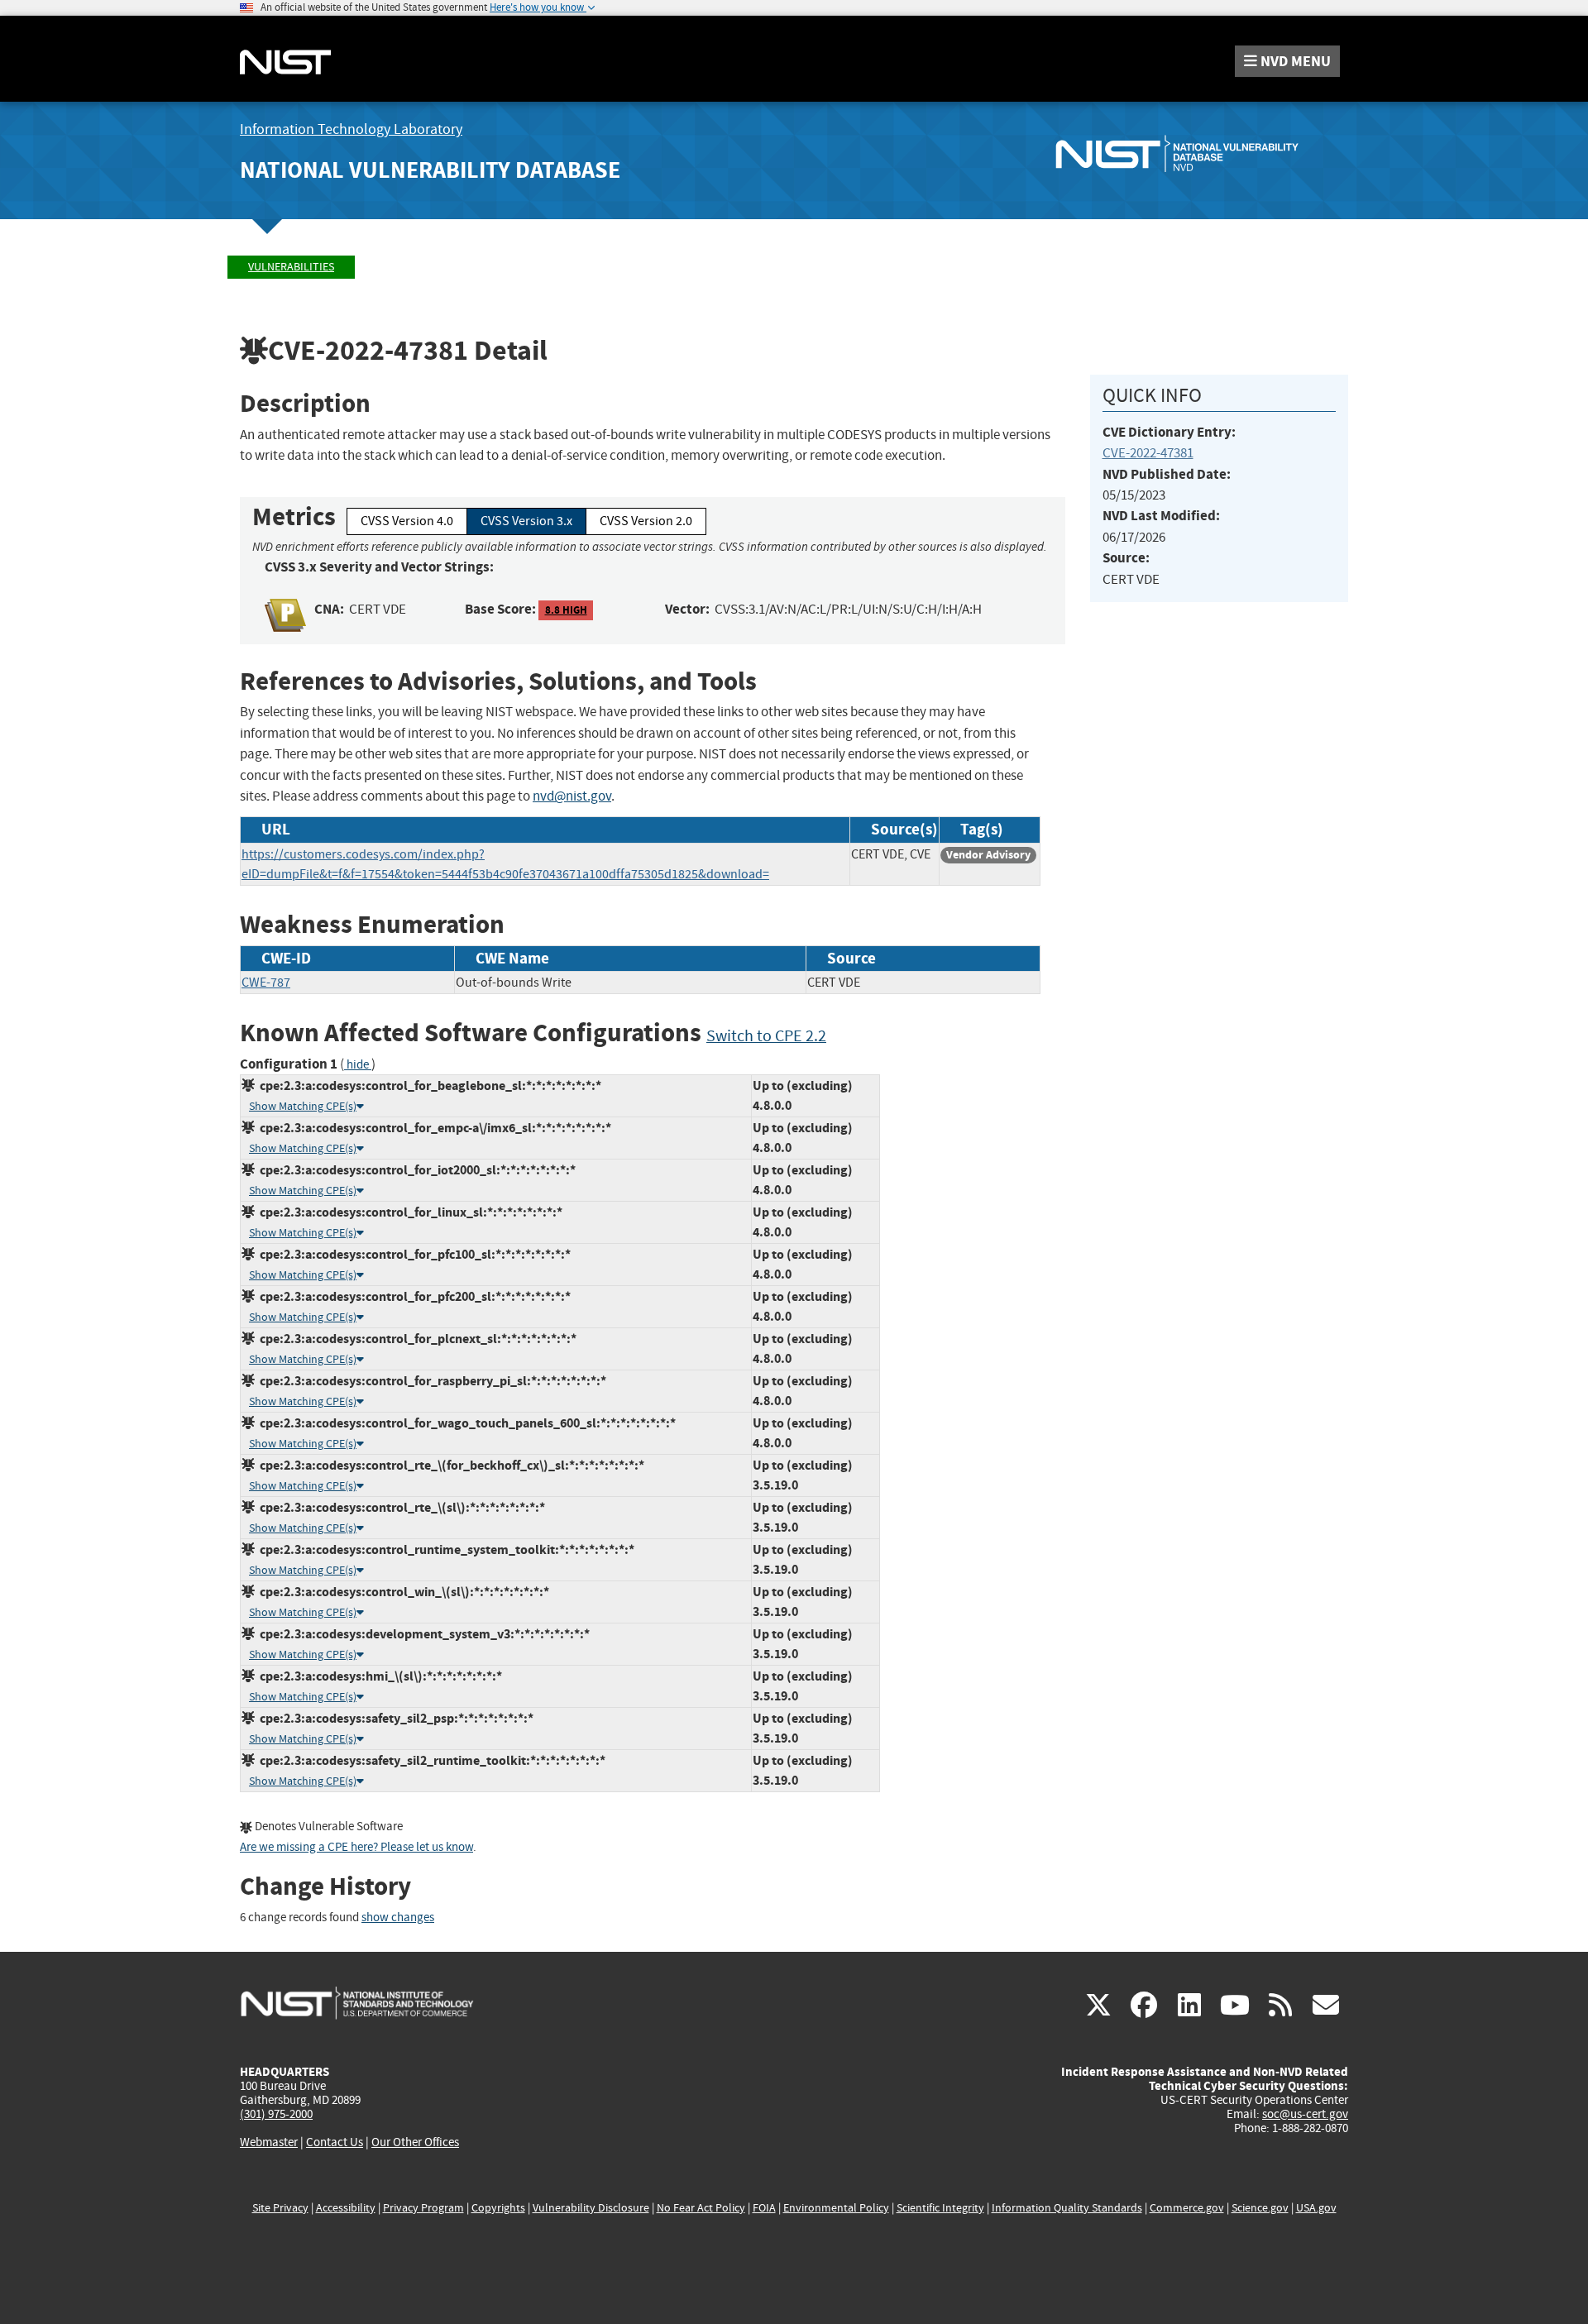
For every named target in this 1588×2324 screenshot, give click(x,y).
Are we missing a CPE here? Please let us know (356, 1847)
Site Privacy (280, 2208)
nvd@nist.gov (572, 796)
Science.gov (1260, 2208)
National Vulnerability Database (430, 170)
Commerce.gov (1187, 2208)
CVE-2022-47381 (1148, 453)
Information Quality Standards (1067, 2208)
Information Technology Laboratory (351, 129)
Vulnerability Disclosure (591, 2208)
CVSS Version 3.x (526, 521)
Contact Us (335, 2142)
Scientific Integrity (940, 2208)
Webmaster (269, 2142)
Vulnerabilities (291, 267)
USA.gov (1316, 2208)
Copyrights (498, 2208)
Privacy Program (423, 2208)
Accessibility (346, 2208)
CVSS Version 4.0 (407, 521)
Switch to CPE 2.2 (766, 1036)
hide (358, 1065)
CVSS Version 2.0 (646, 521)
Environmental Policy (836, 2208)
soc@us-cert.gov (1305, 2114)
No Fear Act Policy (701, 2208)
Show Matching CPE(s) (303, 1106)
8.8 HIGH (566, 610)
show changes (398, 1918)
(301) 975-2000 (276, 2114)
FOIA (764, 2208)
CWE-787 (266, 983)
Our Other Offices (415, 2142)
